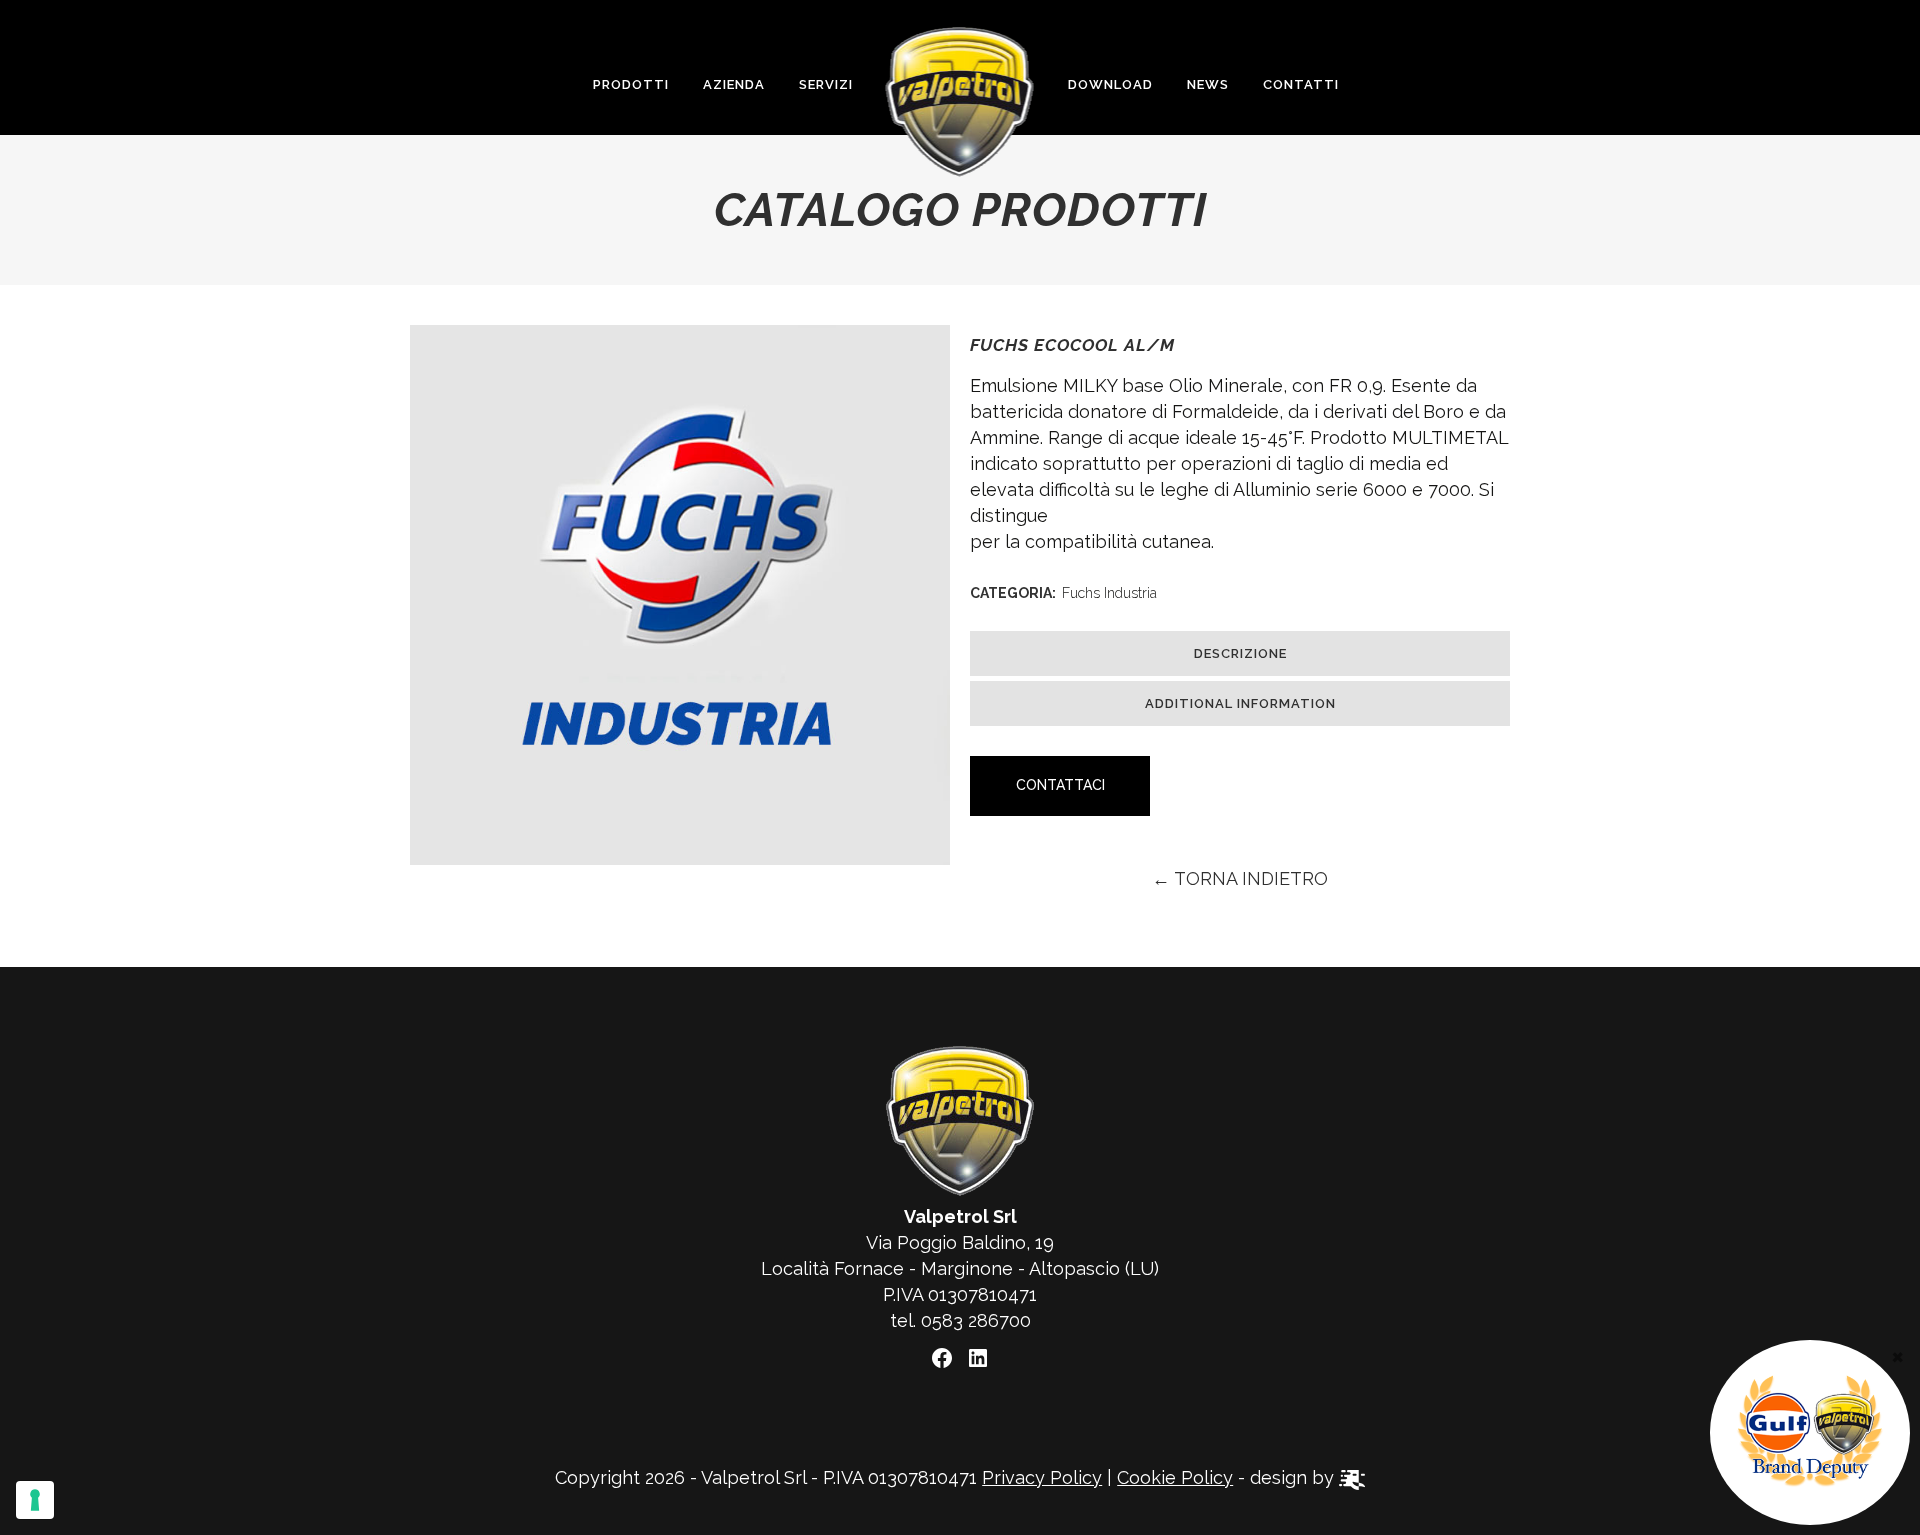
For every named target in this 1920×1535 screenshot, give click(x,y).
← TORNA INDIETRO (1240, 878)
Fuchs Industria (1109, 593)
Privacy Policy (1042, 1477)
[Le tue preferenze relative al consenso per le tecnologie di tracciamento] (35, 1500)
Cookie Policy (1175, 1477)
